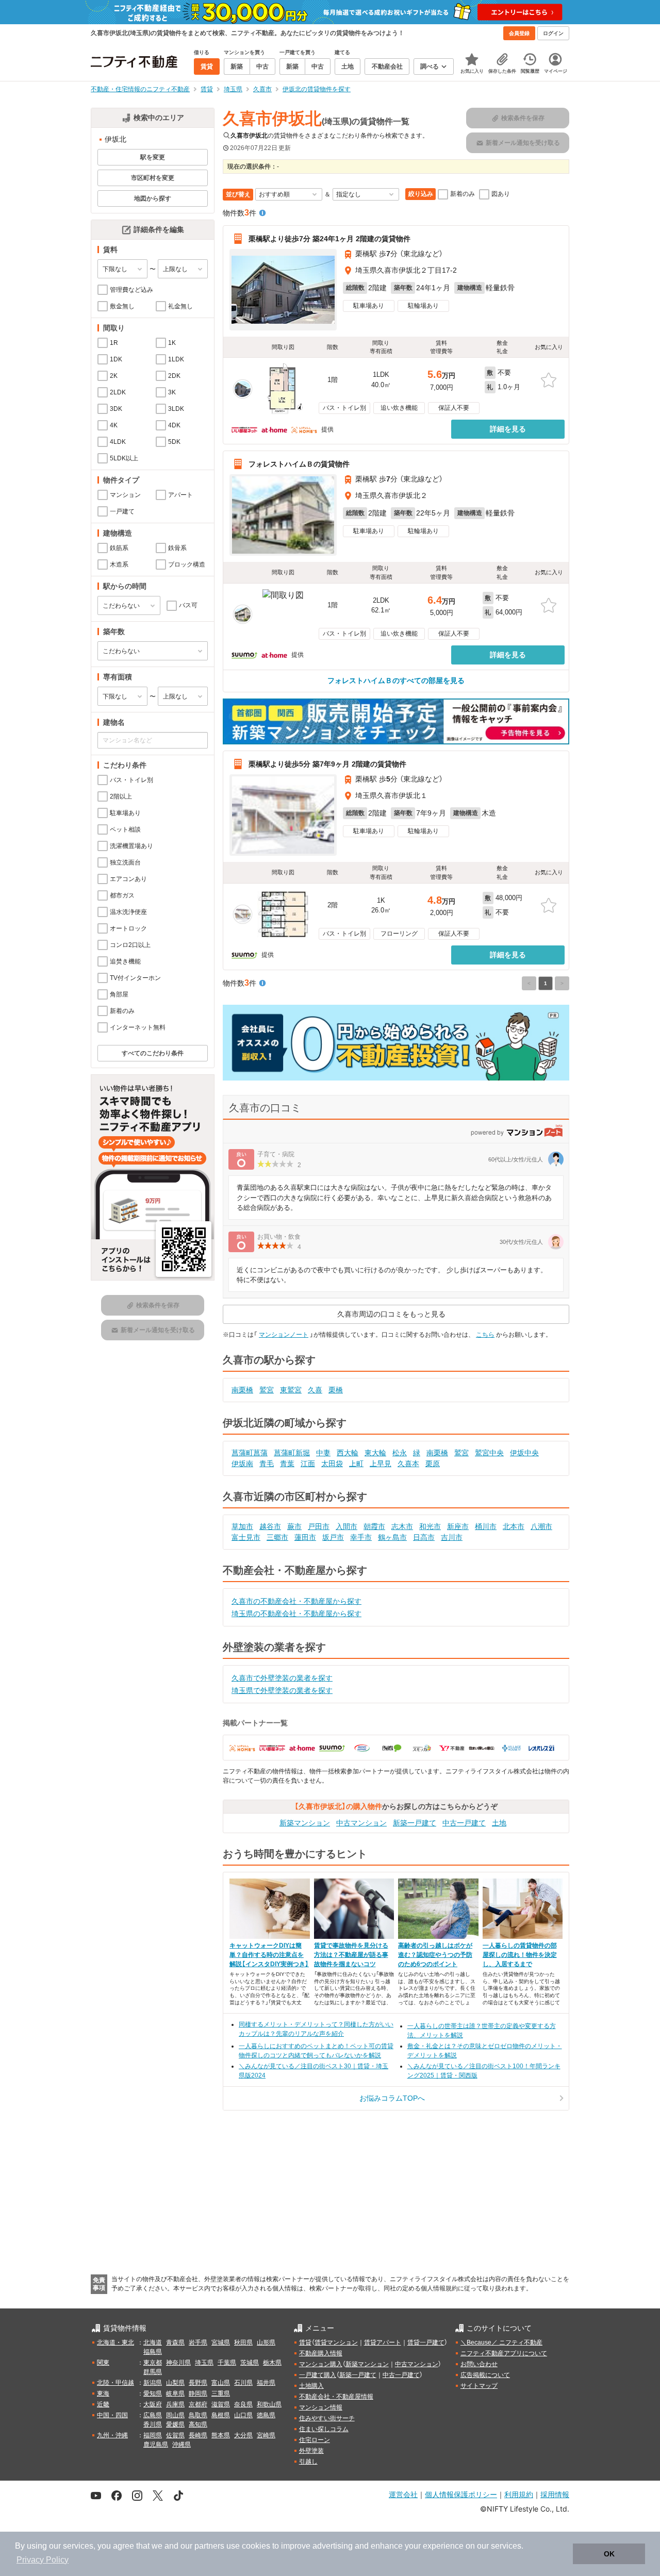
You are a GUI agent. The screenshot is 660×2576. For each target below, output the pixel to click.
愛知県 (153, 2394)
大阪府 (153, 2404)
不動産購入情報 (321, 2353)
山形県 (266, 2342)
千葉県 (227, 2363)
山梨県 (175, 2383)
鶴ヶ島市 (392, 1537)
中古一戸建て (464, 1823)
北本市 (514, 1526)
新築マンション (305, 1823)
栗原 (433, 1464)
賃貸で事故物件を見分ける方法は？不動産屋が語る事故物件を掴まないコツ (351, 1955)
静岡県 (198, 2394)
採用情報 (555, 2494)
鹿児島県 (156, 2445)
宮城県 (221, 2342)
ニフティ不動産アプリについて (504, 2353)
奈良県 (243, 2404)
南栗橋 (242, 1390)
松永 (400, 1453)
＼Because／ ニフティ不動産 (501, 2342)
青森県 (175, 2342)
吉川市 (452, 1537)
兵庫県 (175, 2404)
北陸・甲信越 (115, 2383)
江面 (308, 1464)
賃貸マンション (336, 2342)
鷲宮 (267, 1390)
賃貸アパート (383, 2342)
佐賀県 (175, 2435)
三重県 (221, 2394)
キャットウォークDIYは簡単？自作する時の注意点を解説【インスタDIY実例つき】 (269, 1955)
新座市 (458, 1526)
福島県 (153, 2352)
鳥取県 (198, 2415)
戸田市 (319, 1526)
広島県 (153, 2415)
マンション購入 (321, 2364)
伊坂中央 (524, 1453)
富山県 (221, 2383)
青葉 (287, 1464)
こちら (485, 1335)
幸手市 (361, 1537)
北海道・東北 (115, 2342)
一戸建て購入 (318, 2375)
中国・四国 (112, 2415)
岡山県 (175, 2415)
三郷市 (277, 1537)
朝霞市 (374, 1526)
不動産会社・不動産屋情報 (336, 2397)
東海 (103, 2394)
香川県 (153, 2424)
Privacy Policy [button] (43, 2560)
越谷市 (270, 1526)
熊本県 (221, 2435)
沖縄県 (181, 2445)
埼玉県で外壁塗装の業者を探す (282, 1690)
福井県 (266, 2383)
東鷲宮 (291, 1390)
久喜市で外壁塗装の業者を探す (282, 1678)
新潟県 (153, 2383)
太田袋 (332, 1464)
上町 (356, 1464)
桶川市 (486, 1526)
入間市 (346, 1526)
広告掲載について (485, 2375)
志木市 (402, 1526)
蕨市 (294, 1526)
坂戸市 (333, 1537)
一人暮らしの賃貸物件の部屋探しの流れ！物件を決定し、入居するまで (520, 1955)
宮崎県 (266, 2435)
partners (209, 2546)
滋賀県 (221, 2404)
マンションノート (284, 1335)
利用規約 (519, 2494)
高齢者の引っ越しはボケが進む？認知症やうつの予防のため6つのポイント (435, 1955)
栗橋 (336, 1390)
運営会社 (403, 2494)
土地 (499, 1823)
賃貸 (305, 2342)
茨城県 (250, 2363)
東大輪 (375, 1453)
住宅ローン (315, 2440)
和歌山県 (269, 2404)
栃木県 (272, 2363)
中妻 (323, 1453)
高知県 (198, 2424)
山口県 (243, 2415)
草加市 (242, 1526)
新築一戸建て (415, 1823)
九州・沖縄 (112, 2435)
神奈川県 (178, 2363)
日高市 (424, 1537)
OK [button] (609, 2554)
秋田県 (243, 2342)
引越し (308, 2462)
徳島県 (266, 2415)
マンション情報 (321, 2407)
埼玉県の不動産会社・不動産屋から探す (296, 1614)
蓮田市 (305, 1537)
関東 (103, 2363)
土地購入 (311, 2386)
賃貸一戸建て (426, 2342)
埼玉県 (204, 2363)
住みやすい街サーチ (327, 2418)
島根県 (221, 2415)
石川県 (243, 2383)
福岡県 (153, 2435)
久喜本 (408, 1464)
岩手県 (198, 2342)
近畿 (103, 2404)
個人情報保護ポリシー (461, 2494)
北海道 (153, 2342)
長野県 (198, 2383)
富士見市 (246, 1537)
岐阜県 (175, 2394)
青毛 (267, 1464)
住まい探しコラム (324, 2429)
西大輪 (348, 1453)
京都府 (198, 2404)
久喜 (315, 1390)
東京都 (153, 2363)
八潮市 (541, 1526)
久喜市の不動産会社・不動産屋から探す (296, 1601)
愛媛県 (175, 2424)
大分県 (243, 2435)
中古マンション (361, 1823)
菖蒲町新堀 (292, 1453)
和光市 (430, 1526)
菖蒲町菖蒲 (250, 1453)
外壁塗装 (311, 2451)
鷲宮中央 (489, 1453)
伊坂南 (242, 1464)
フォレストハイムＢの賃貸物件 (299, 464)
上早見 (381, 1464)
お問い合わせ (479, 2364)
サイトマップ (479, 2386)
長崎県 (198, 2435)
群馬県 (153, 2372)
